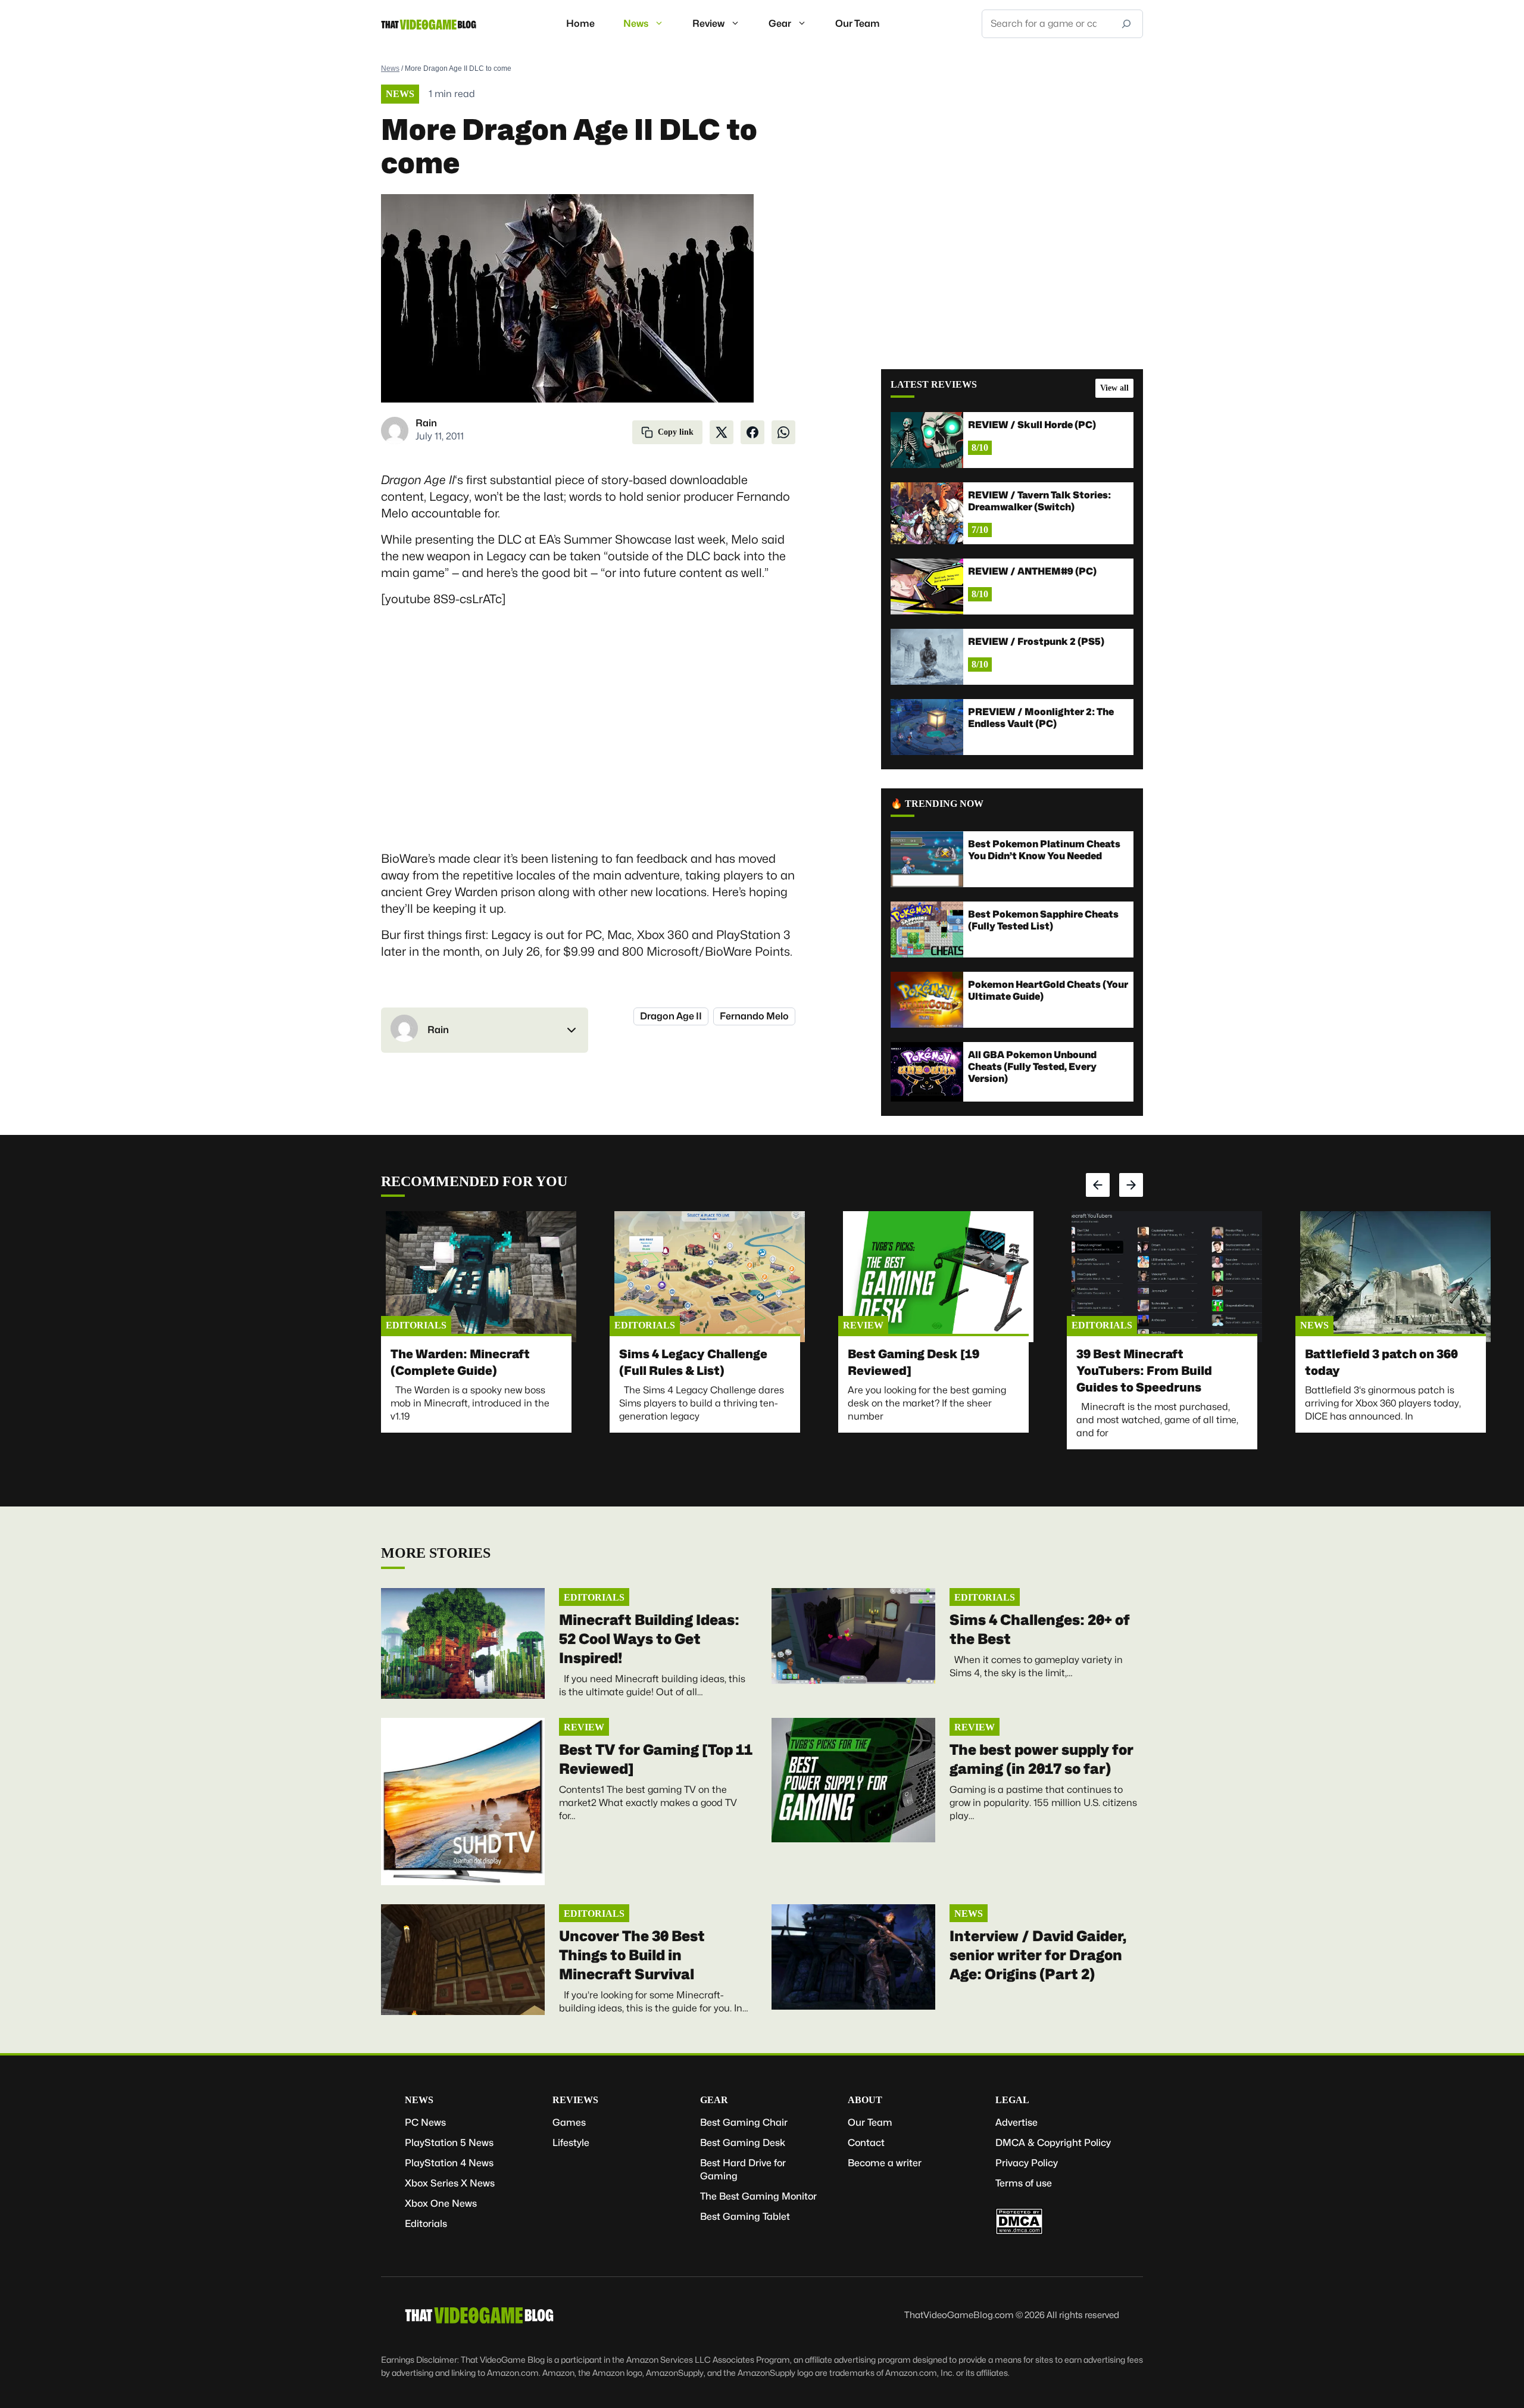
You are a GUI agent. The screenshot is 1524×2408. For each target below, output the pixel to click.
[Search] (1126, 24)
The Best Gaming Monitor (758, 2196)
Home (580, 24)
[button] (485, 1030)
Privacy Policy (1027, 2163)
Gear (780, 24)
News (636, 24)
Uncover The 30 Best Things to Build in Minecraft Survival (632, 1955)
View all (1114, 388)
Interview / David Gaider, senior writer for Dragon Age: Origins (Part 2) (1038, 1955)
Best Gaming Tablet (745, 2217)
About (865, 2100)
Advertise (1016, 2122)
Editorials (416, 1325)
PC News (425, 2122)
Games (569, 2122)
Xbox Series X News (450, 2183)
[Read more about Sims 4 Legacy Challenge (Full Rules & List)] (710, 1277)
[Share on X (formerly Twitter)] (722, 432)
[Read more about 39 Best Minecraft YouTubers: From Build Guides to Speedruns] (1167, 1277)
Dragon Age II (671, 1016)
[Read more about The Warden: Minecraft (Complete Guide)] (481, 1277)
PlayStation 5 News (449, 2143)
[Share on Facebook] (752, 432)
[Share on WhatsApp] (783, 432)
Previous (1098, 1185)
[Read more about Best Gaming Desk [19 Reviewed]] (938, 1277)
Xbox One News (441, 2203)
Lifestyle (571, 2143)
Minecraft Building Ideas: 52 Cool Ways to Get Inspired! (649, 1639)
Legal (1012, 2100)
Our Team (858, 24)
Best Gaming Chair (744, 2122)
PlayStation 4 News (449, 2163)
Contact (866, 2143)
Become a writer (885, 2163)
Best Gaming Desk (743, 2143)
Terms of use (1024, 2183)
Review (708, 24)
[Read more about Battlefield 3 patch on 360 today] (1395, 1277)
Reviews (575, 2100)
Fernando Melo (754, 1016)
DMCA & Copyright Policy (1053, 2143)
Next (1131, 1185)
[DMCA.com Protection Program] (1019, 2231)
